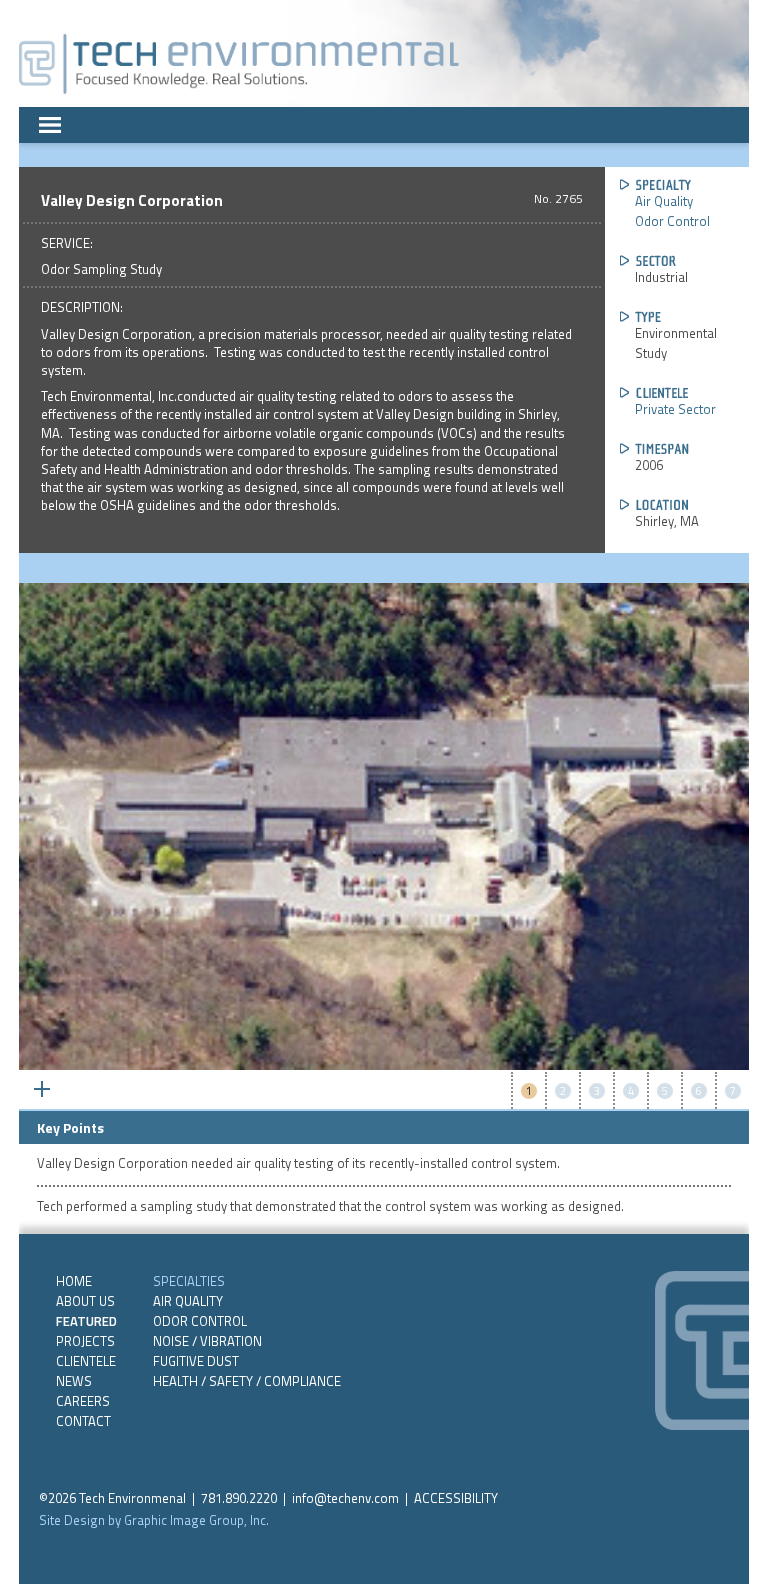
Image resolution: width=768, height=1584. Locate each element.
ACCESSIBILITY (456, 1498)
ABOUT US (85, 1301)
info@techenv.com (345, 1498)
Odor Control (672, 221)
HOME (74, 1281)
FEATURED (86, 1321)
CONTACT (83, 1421)
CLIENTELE (86, 1361)
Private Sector (675, 409)
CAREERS (83, 1401)
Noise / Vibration (207, 1341)
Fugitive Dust (196, 1361)
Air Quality (664, 201)
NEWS (74, 1381)
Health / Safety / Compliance (247, 1381)
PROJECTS (85, 1341)
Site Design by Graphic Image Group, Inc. (154, 1520)
